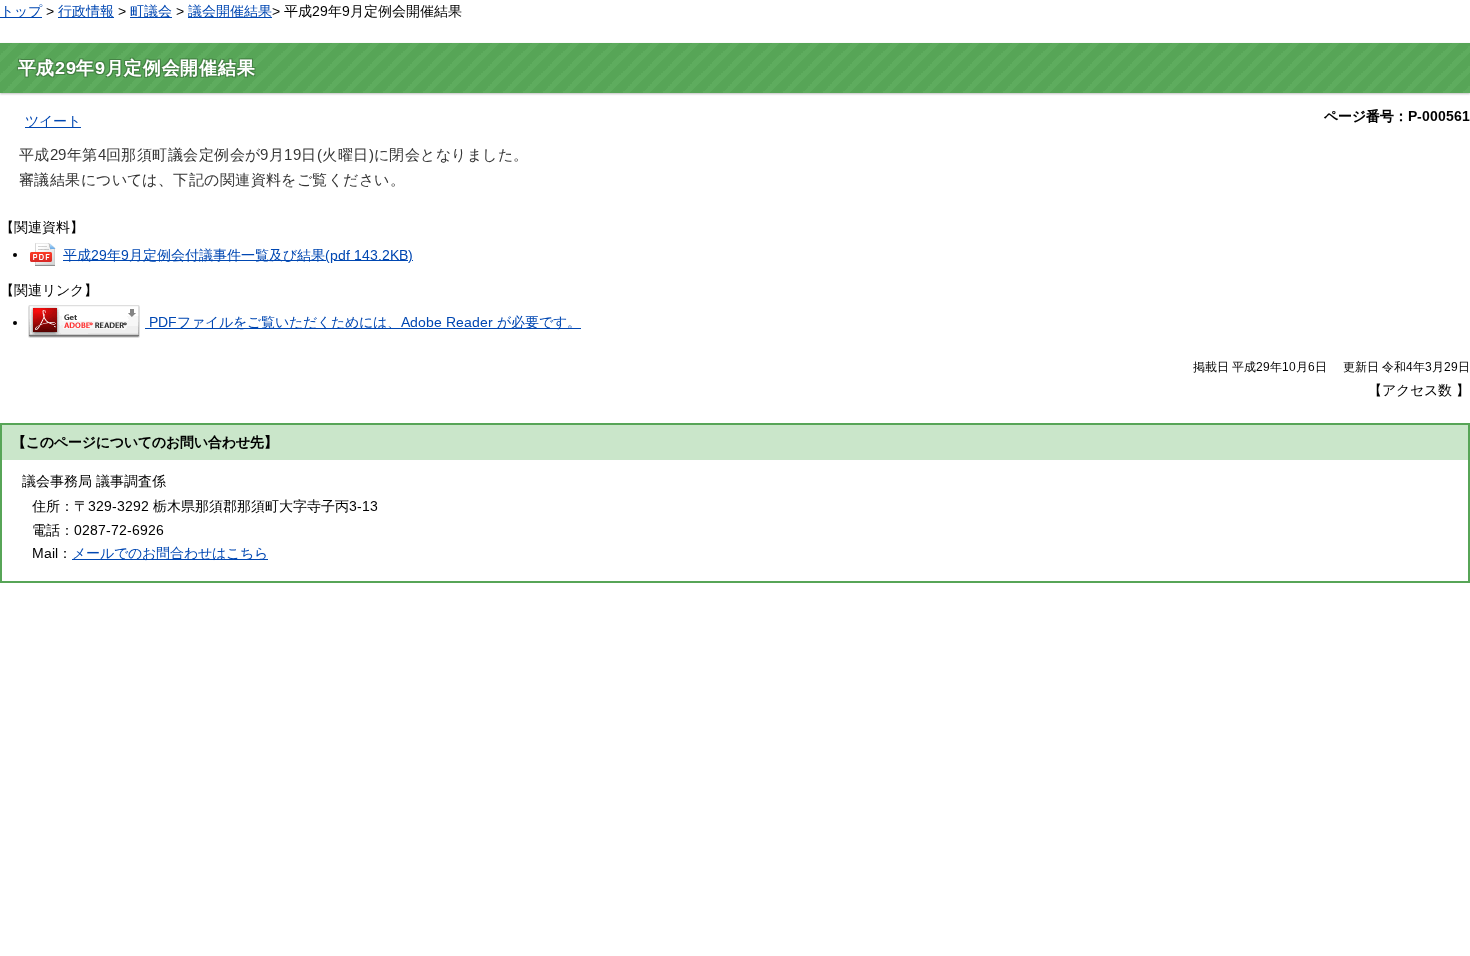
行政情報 (86, 11)
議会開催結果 (230, 11)
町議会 (151, 11)
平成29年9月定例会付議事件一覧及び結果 (238, 254)
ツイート (53, 121)
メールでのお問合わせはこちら (170, 553)
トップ (21, 11)
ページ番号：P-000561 (1397, 116)
